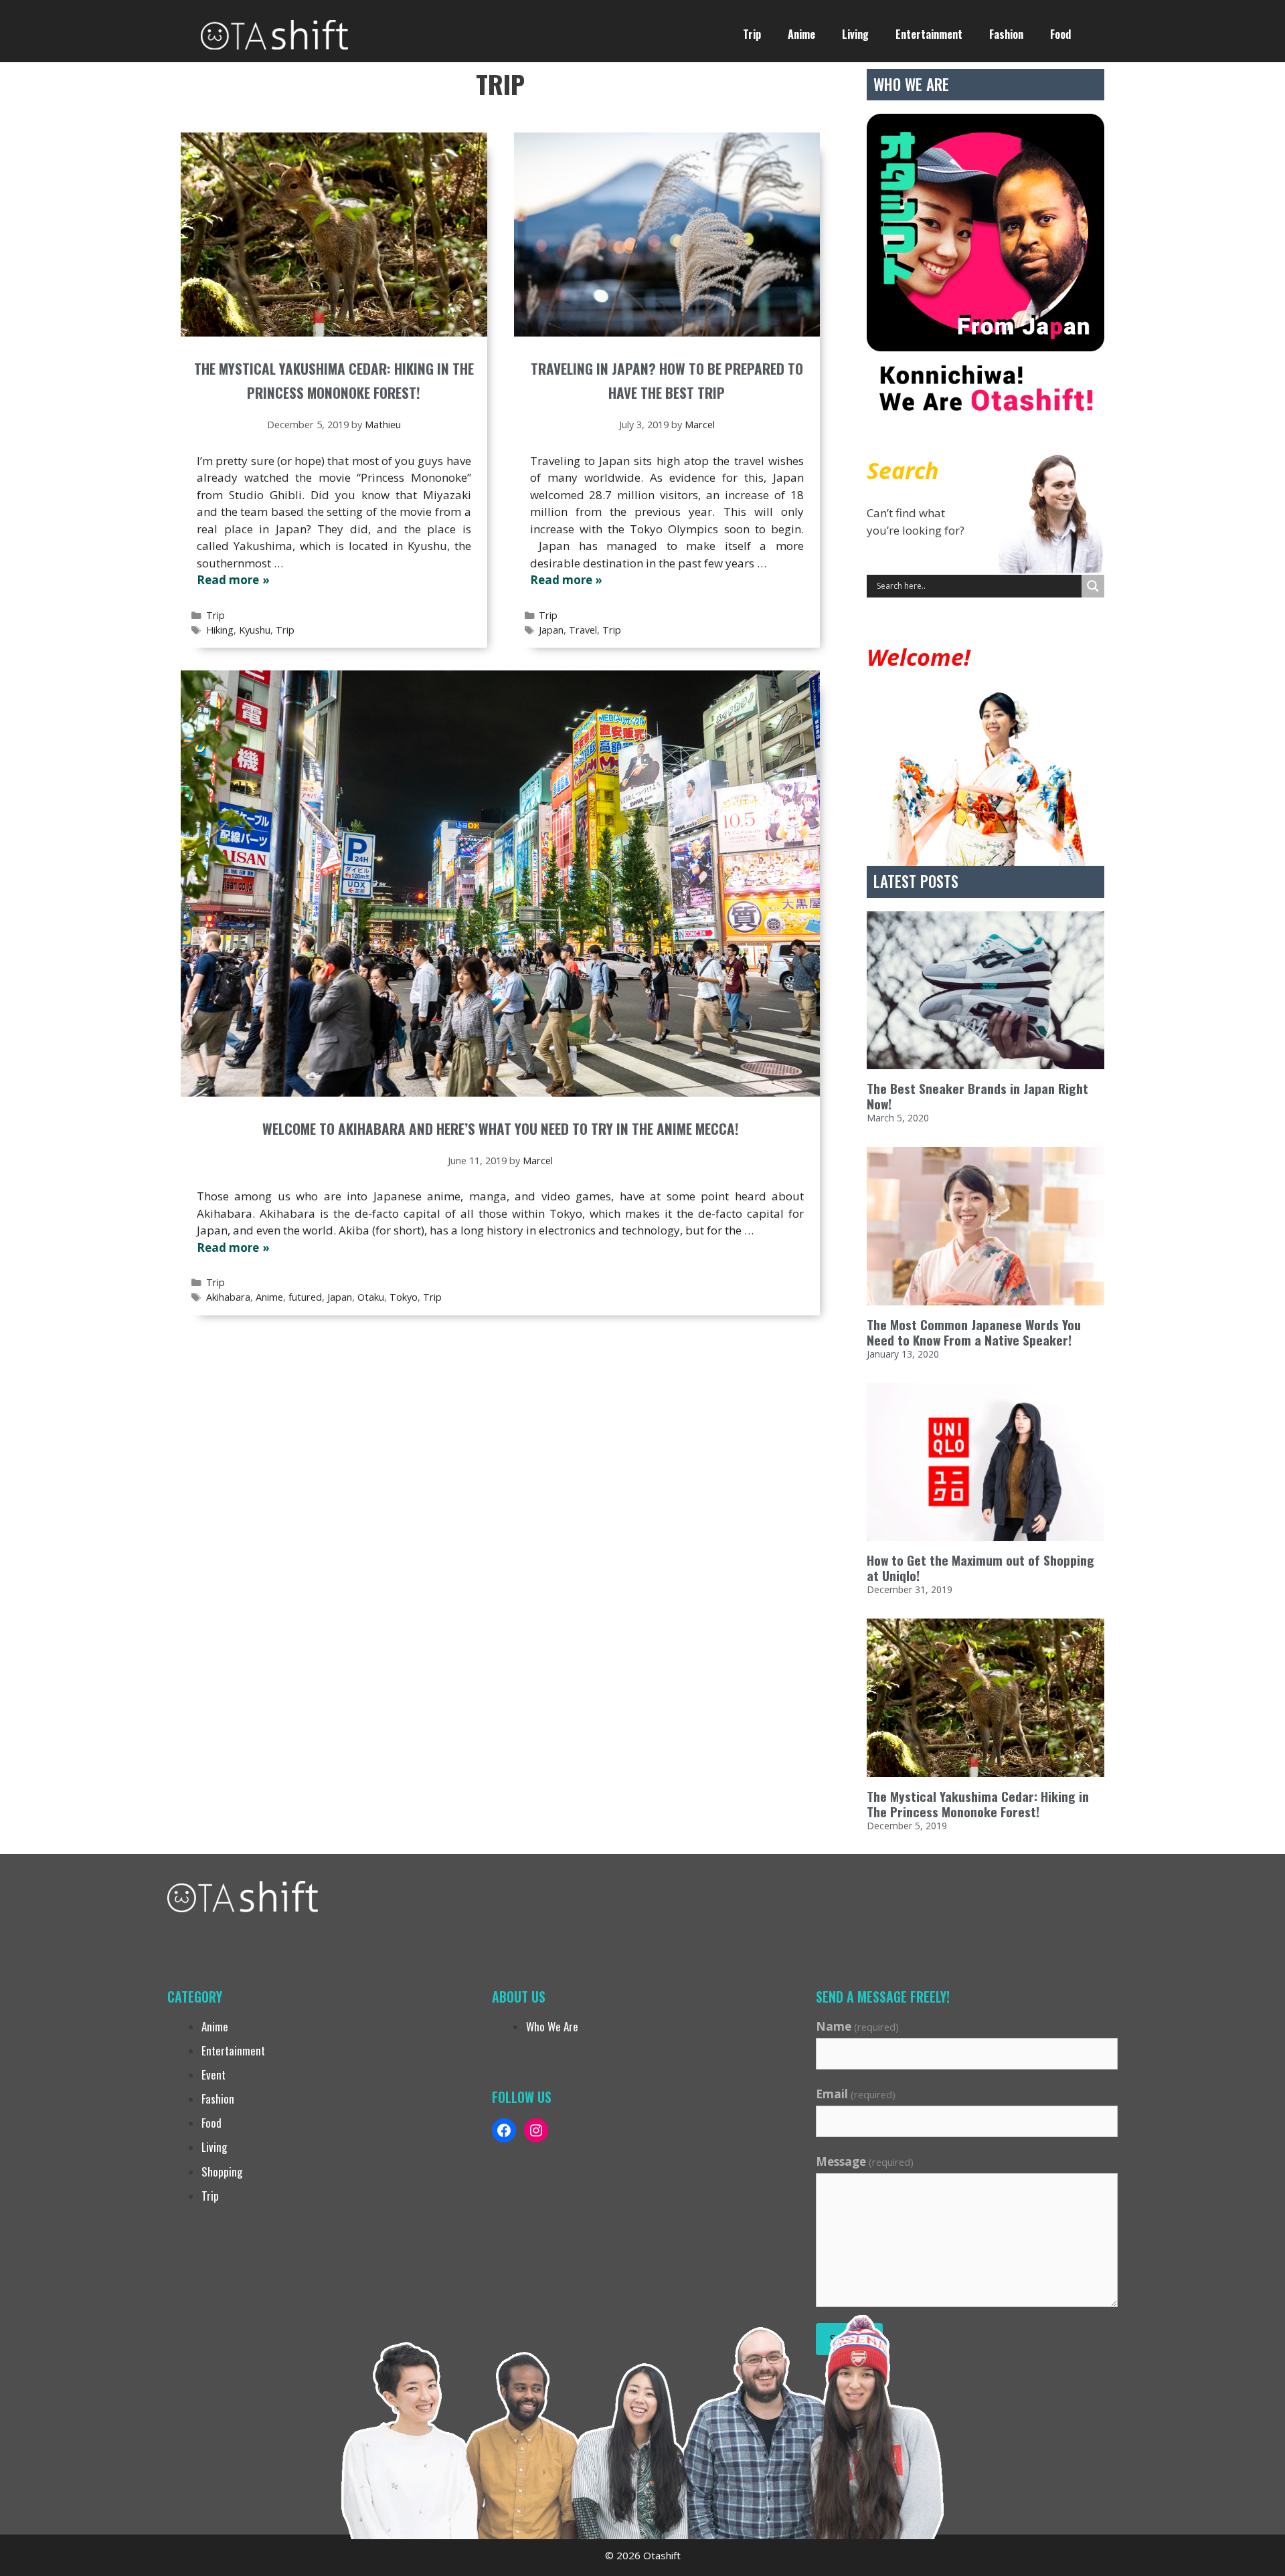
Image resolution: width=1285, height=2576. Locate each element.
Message (865, 2161)
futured (305, 1297)
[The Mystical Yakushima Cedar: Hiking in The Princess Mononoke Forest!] (986, 1698)
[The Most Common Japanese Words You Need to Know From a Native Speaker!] (986, 1226)
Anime (801, 34)
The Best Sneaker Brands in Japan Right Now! (977, 1096)
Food (1060, 34)
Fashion (1006, 34)
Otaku (371, 1297)
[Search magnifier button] (1093, 586)
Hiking (220, 630)
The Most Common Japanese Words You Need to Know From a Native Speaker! (974, 1332)
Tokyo (404, 1297)
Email (856, 2094)
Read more (228, 580)
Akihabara (228, 1297)
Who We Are (552, 2026)
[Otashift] (274, 33)
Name (857, 2026)
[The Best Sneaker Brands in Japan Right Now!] (986, 991)
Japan (551, 630)
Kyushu (255, 630)
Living (855, 34)
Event (213, 2075)
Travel (583, 630)
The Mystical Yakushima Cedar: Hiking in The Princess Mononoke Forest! (978, 1804)
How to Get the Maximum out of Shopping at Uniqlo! (980, 1568)
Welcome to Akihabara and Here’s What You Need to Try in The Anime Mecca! (501, 1128)
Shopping (222, 2172)
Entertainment (929, 34)
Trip (752, 34)
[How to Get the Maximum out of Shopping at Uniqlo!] (986, 1462)
